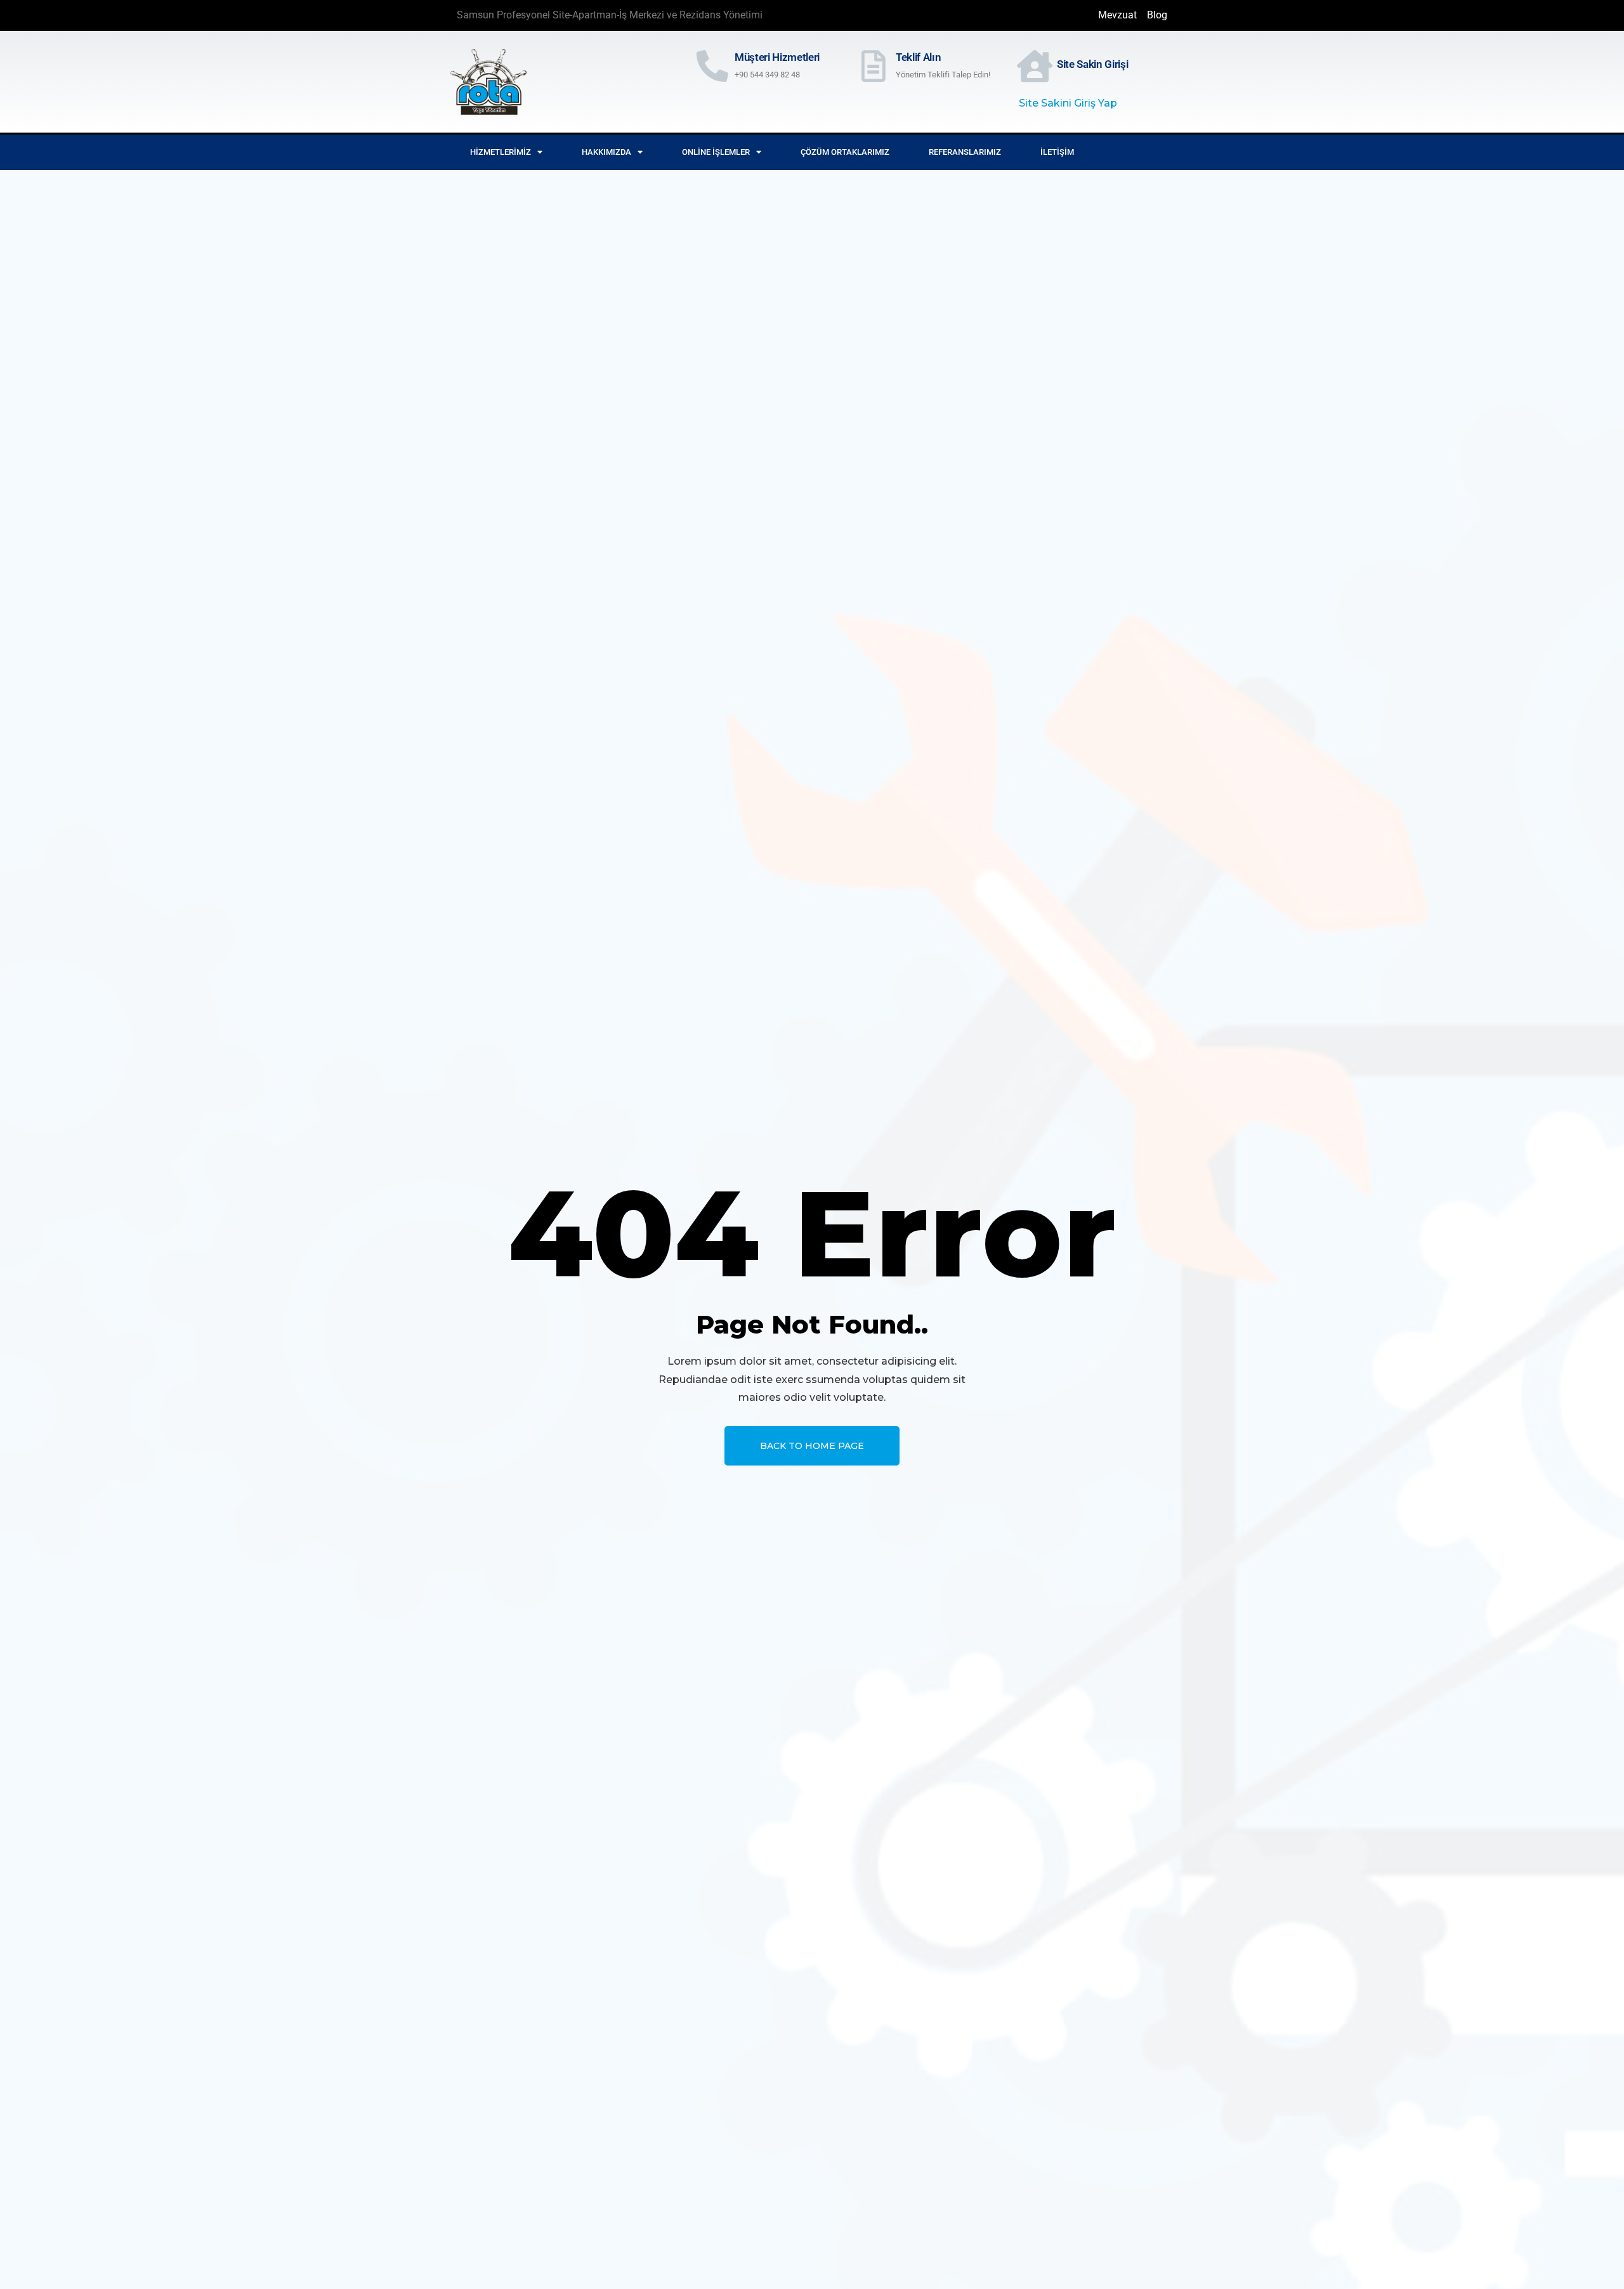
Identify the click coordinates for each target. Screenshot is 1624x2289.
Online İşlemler (716, 152)
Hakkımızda (606, 152)
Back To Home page (812, 1446)
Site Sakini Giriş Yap (1068, 103)
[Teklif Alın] (874, 66)
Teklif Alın (918, 57)
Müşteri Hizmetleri (777, 57)
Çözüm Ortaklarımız (845, 152)
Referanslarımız (965, 152)
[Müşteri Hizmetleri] (712, 66)
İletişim (1057, 152)
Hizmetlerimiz (501, 152)
